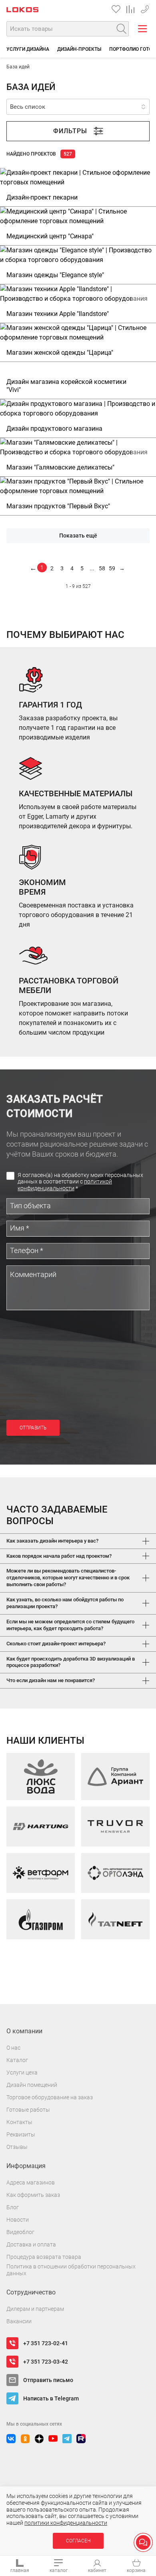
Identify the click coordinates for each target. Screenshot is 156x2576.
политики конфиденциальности (66, 2523)
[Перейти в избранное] (116, 9)
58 (102, 568)
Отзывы (17, 2147)
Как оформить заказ (33, 2195)
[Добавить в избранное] (140, 184)
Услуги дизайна (28, 49)
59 (112, 568)
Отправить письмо (48, 2380)
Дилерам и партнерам (35, 2309)
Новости (18, 2220)
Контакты (19, 2122)
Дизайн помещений (32, 2085)
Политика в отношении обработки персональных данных (71, 2270)
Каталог (17, 2060)
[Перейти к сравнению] (130, 9)
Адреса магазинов (31, 2182)
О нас (13, 2048)
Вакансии (19, 2321)
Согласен (78, 2541)
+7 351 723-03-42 (46, 2362)
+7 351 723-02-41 (145, 8)
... (92, 568)
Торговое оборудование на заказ (50, 2097)
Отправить (33, 1428)
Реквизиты (21, 2134)
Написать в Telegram (51, 2398)
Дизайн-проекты (79, 49)
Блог (13, 2207)
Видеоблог (20, 2232)
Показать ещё (78, 536)
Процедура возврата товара (44, 2257)
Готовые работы (28, 2110)
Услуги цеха (22, 2072)
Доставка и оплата (31, 2244)
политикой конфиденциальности (65, 1185)
